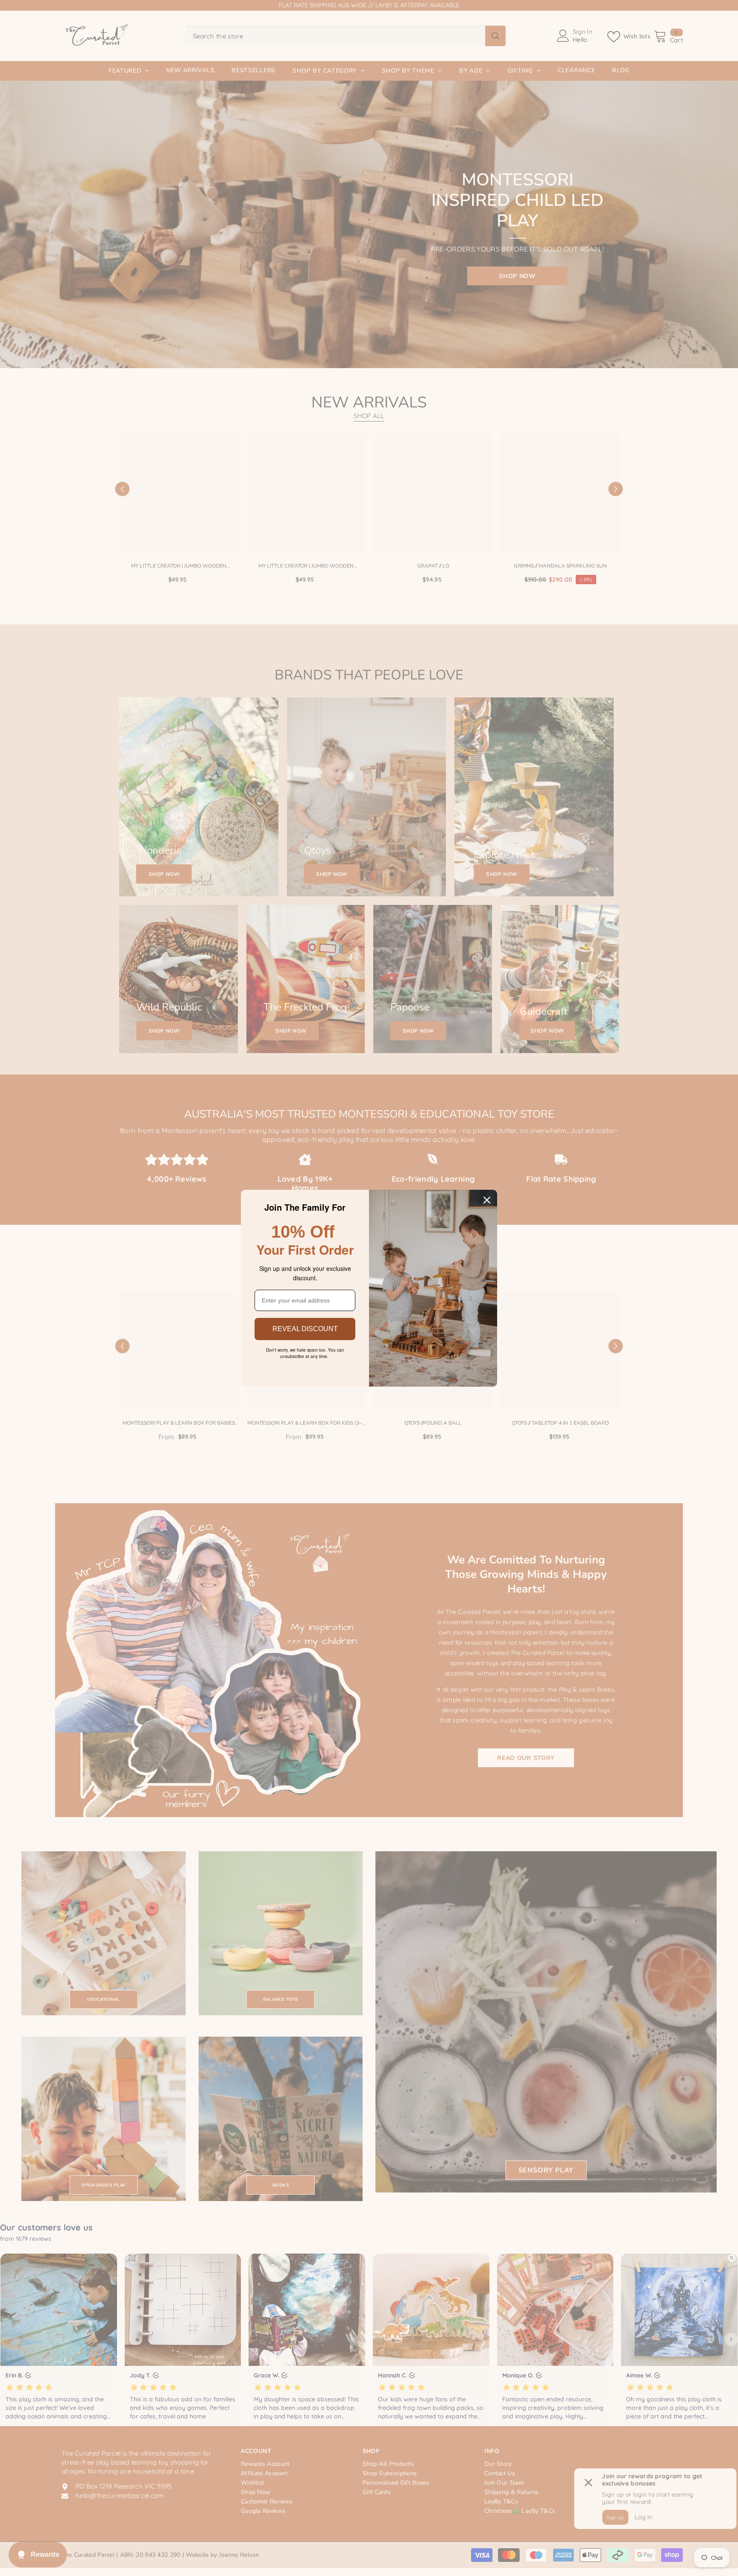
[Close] (487, 1200)
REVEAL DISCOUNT (305, 1329)
